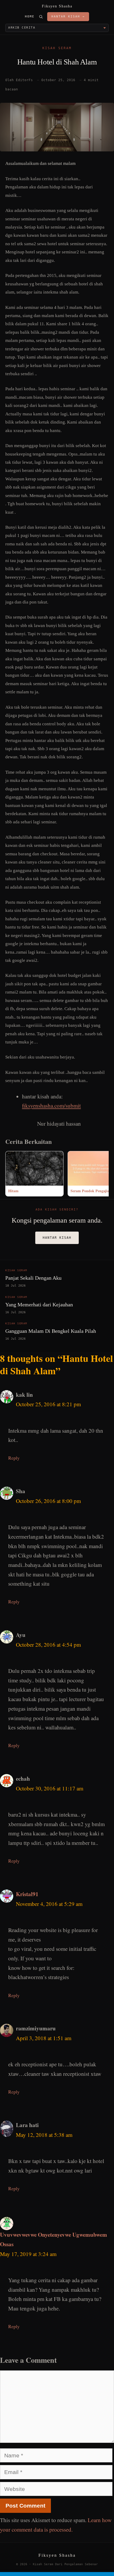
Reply (14, 1458)
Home (30, 17)
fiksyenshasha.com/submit (51, 1106)
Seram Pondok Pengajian (91, 1191)
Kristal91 (27, 1894)
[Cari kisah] (41, 17)
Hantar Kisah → (68, 17)
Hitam (13, 1191)
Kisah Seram (57, 48)
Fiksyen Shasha (57, 6)
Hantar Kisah (57, 1238)
